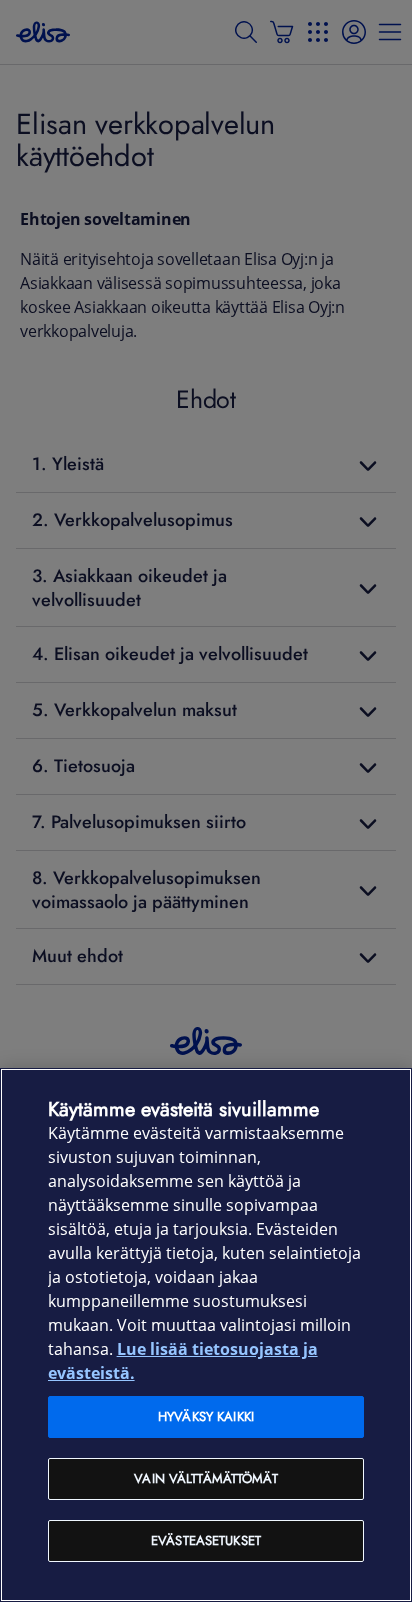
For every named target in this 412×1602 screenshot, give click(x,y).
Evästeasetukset (206, 1540)
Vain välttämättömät (205, 1478)
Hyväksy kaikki (206, 1416)
